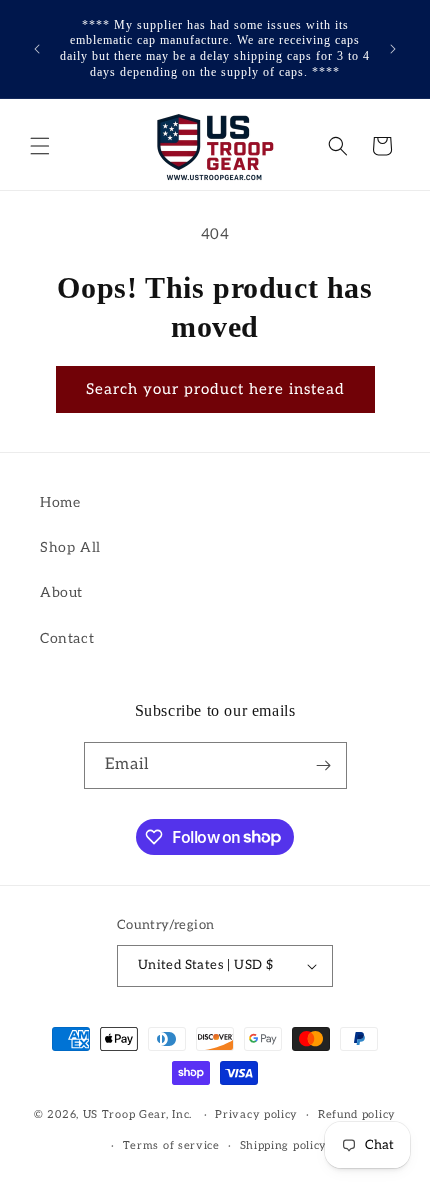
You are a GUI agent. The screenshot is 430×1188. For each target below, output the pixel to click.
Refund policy (357, 1114)
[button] (40, 146)
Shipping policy (284, 1145)
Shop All (70, 547)
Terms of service (171, 1145)
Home (60, 502)
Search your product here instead (215, 389)
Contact (67, 638)
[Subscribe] (324, 765)
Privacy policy (256, 1114)
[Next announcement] (393, 49)
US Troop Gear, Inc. (137, 1114)
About (61, 592)
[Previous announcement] (37, 49)
